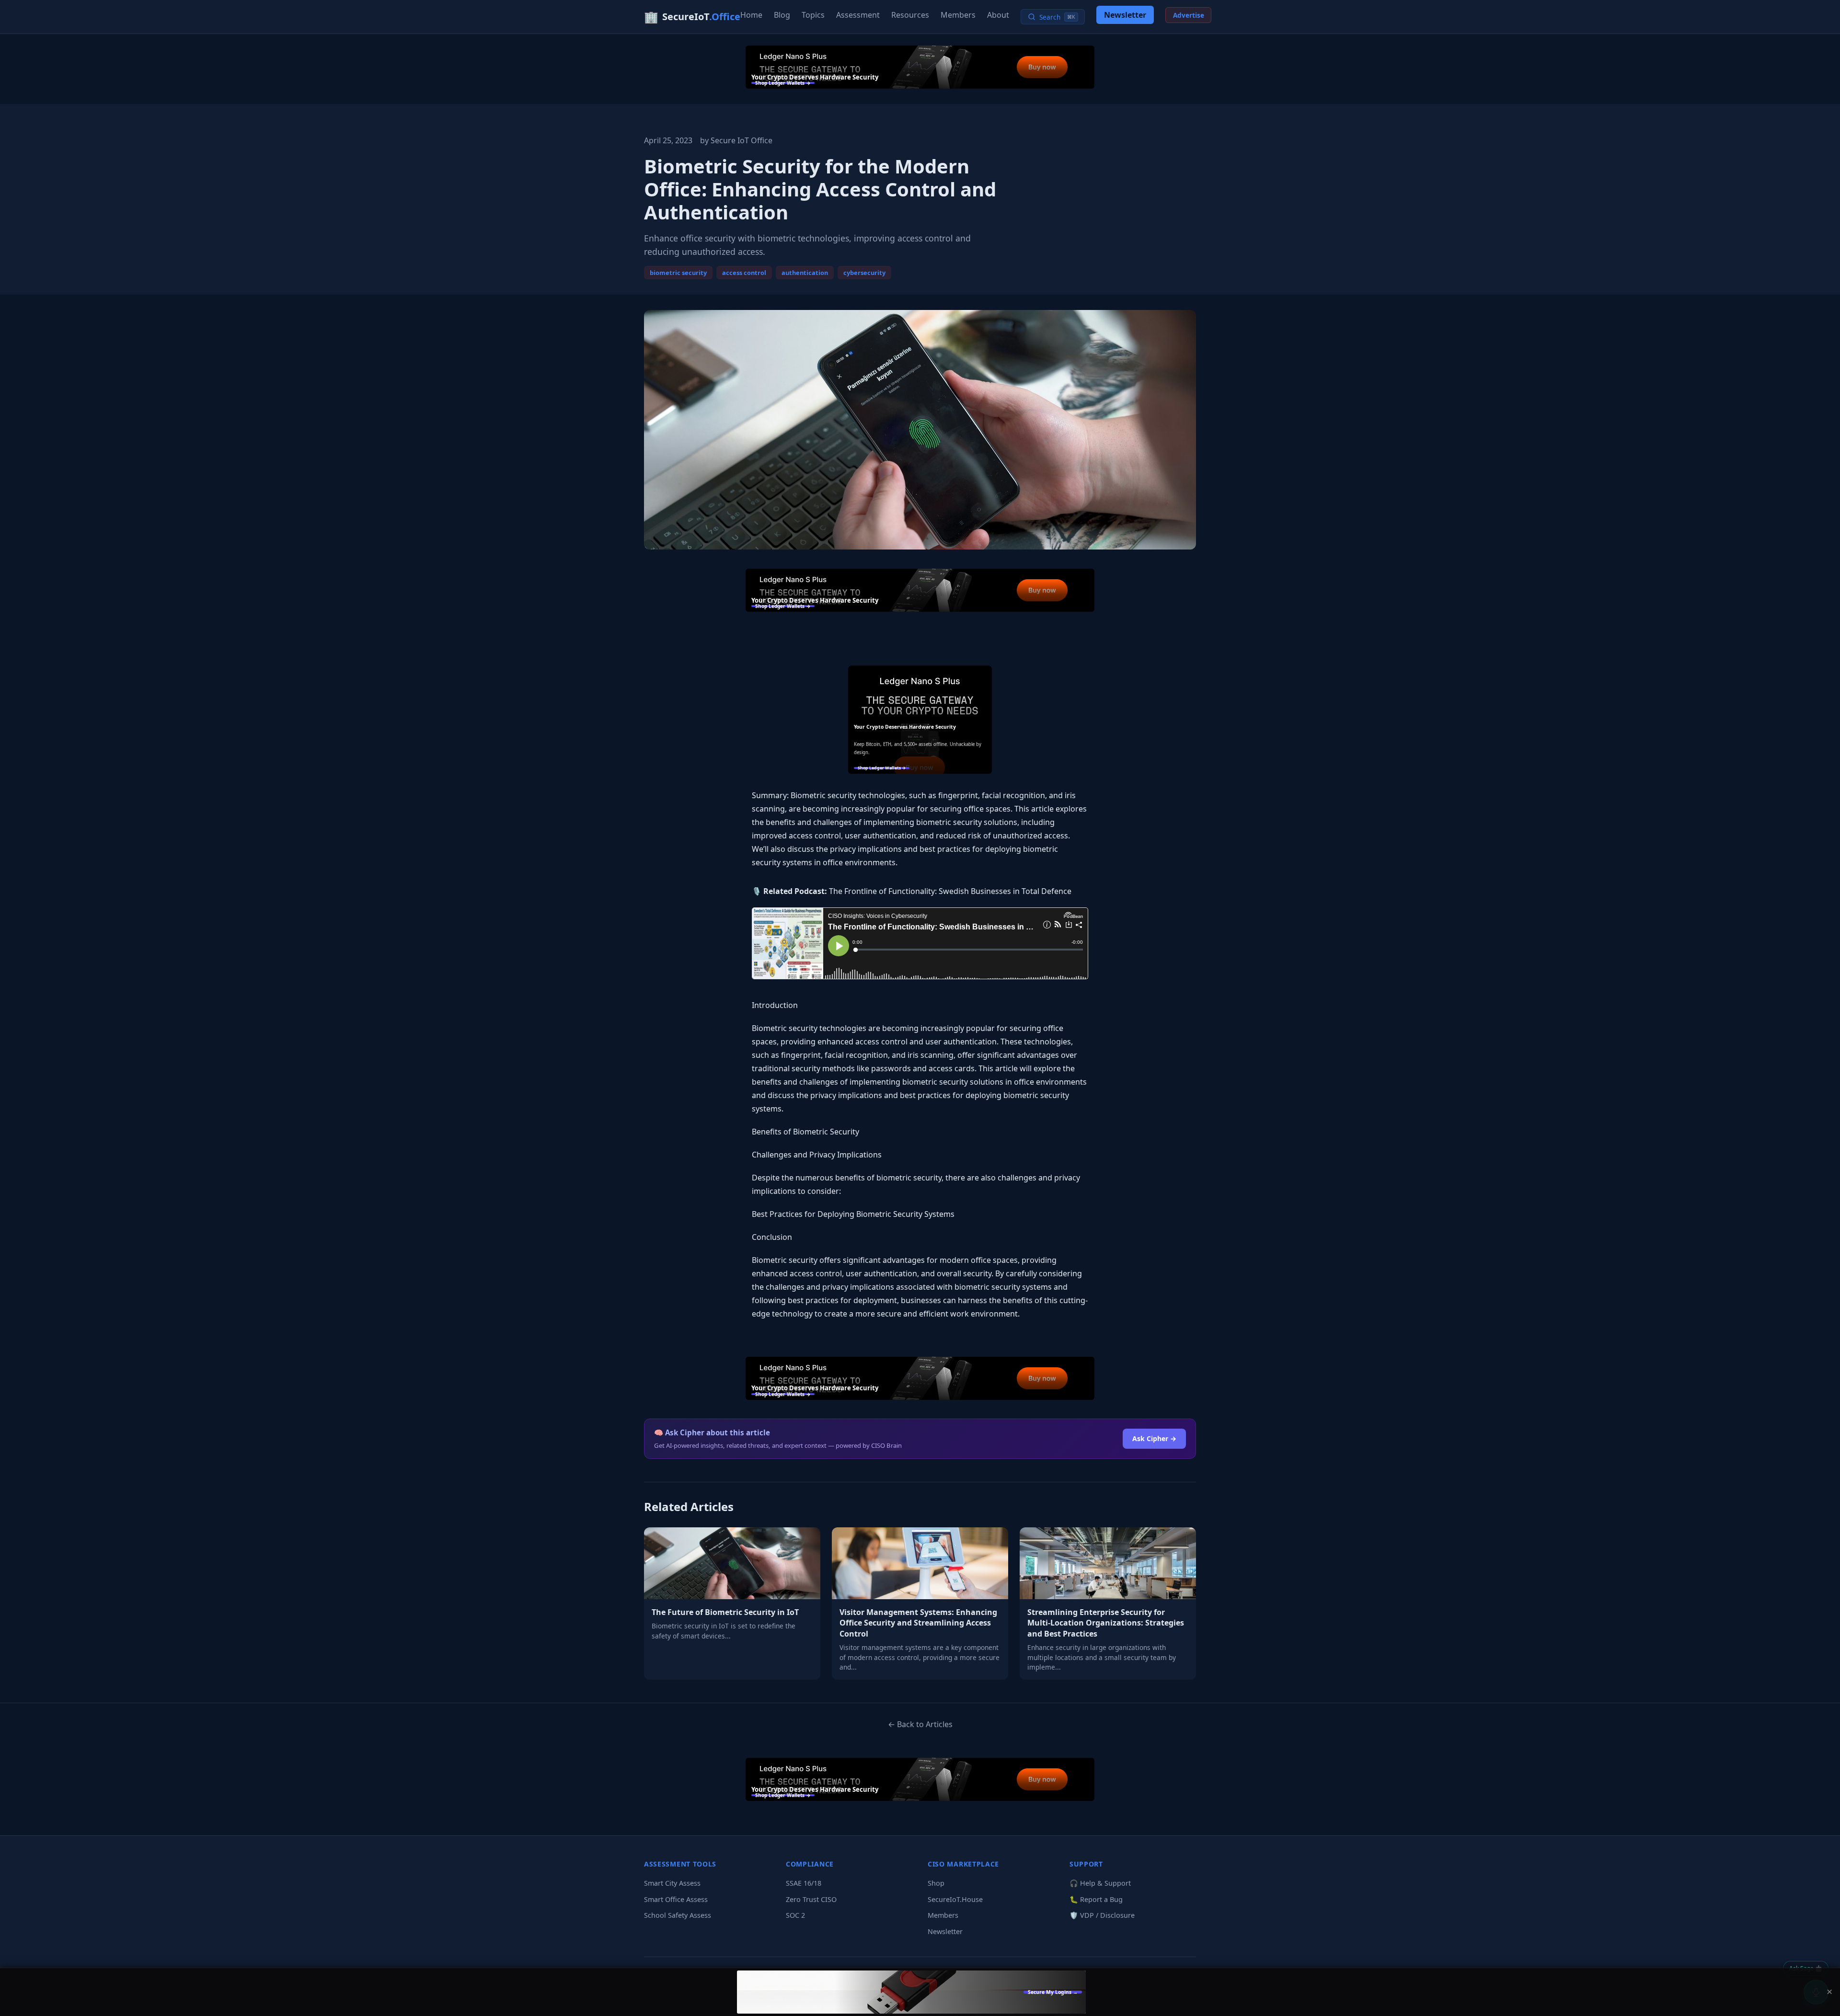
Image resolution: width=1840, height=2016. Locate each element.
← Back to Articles (920, 1724)
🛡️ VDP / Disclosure (1102, 1915)
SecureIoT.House (955, 1899)
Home (751, 15)
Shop (936, 1883)
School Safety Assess (678, 1915)
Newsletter (1125, 15)
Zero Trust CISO (811, 1899)
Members (958, 15)
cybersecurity (864, 273)
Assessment (858, 15)
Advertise (1189, 15)
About (998, 15)
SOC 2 (795, 1915)
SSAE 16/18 (804, 1883)
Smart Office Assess (676, 1899)
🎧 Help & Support (1100, 1883)
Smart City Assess (672, 1883)
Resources (910, 15)
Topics (813, 15)
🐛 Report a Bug (1096, 1899)
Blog (782, 15)
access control (744, 273)
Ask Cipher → (1154, 1438)
